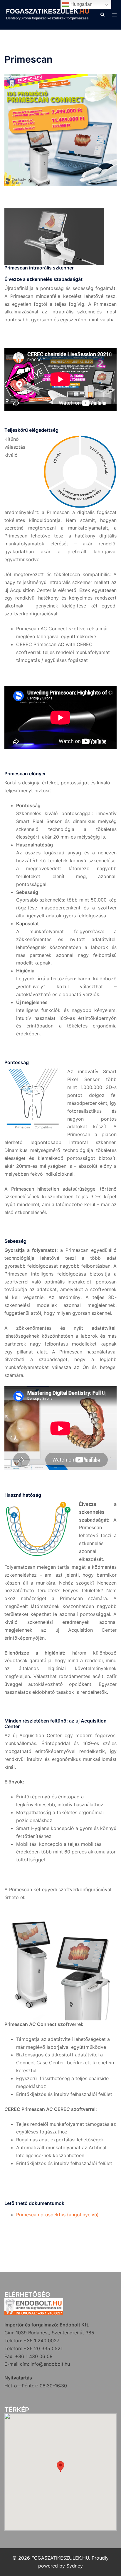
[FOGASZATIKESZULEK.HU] (48, 14)
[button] (102, 15)
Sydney (75, 2566)
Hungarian (81, 4)
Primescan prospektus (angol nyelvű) (57, 2215)
